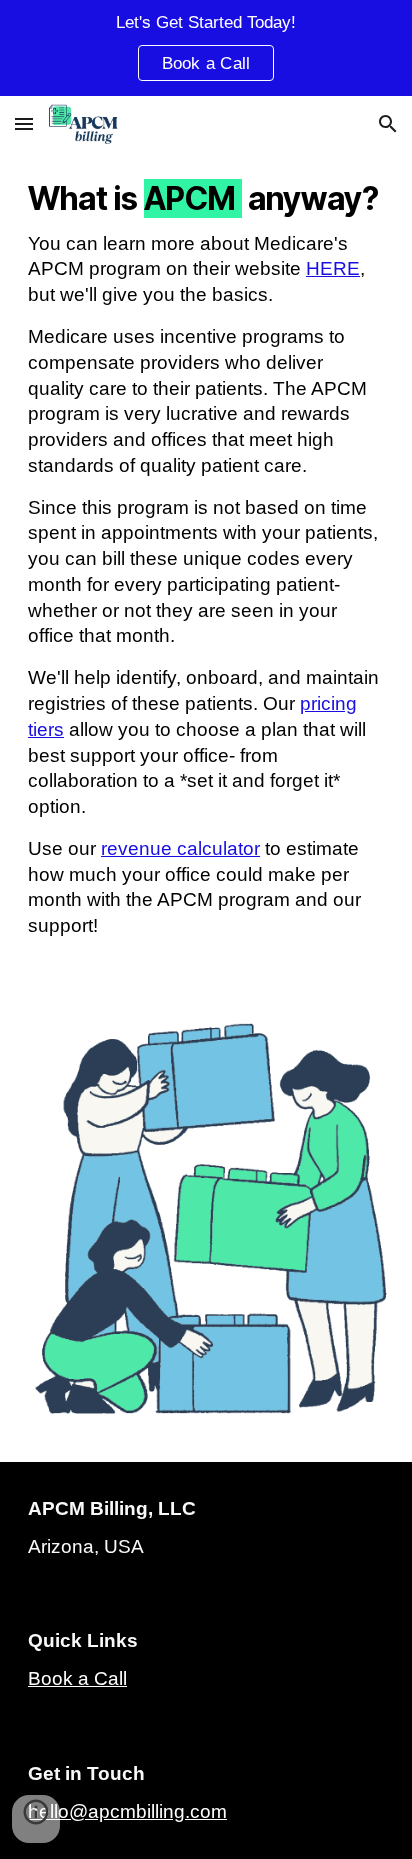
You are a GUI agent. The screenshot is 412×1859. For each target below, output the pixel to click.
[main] (206, 569)
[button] (24, 123)
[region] (206, 48)
